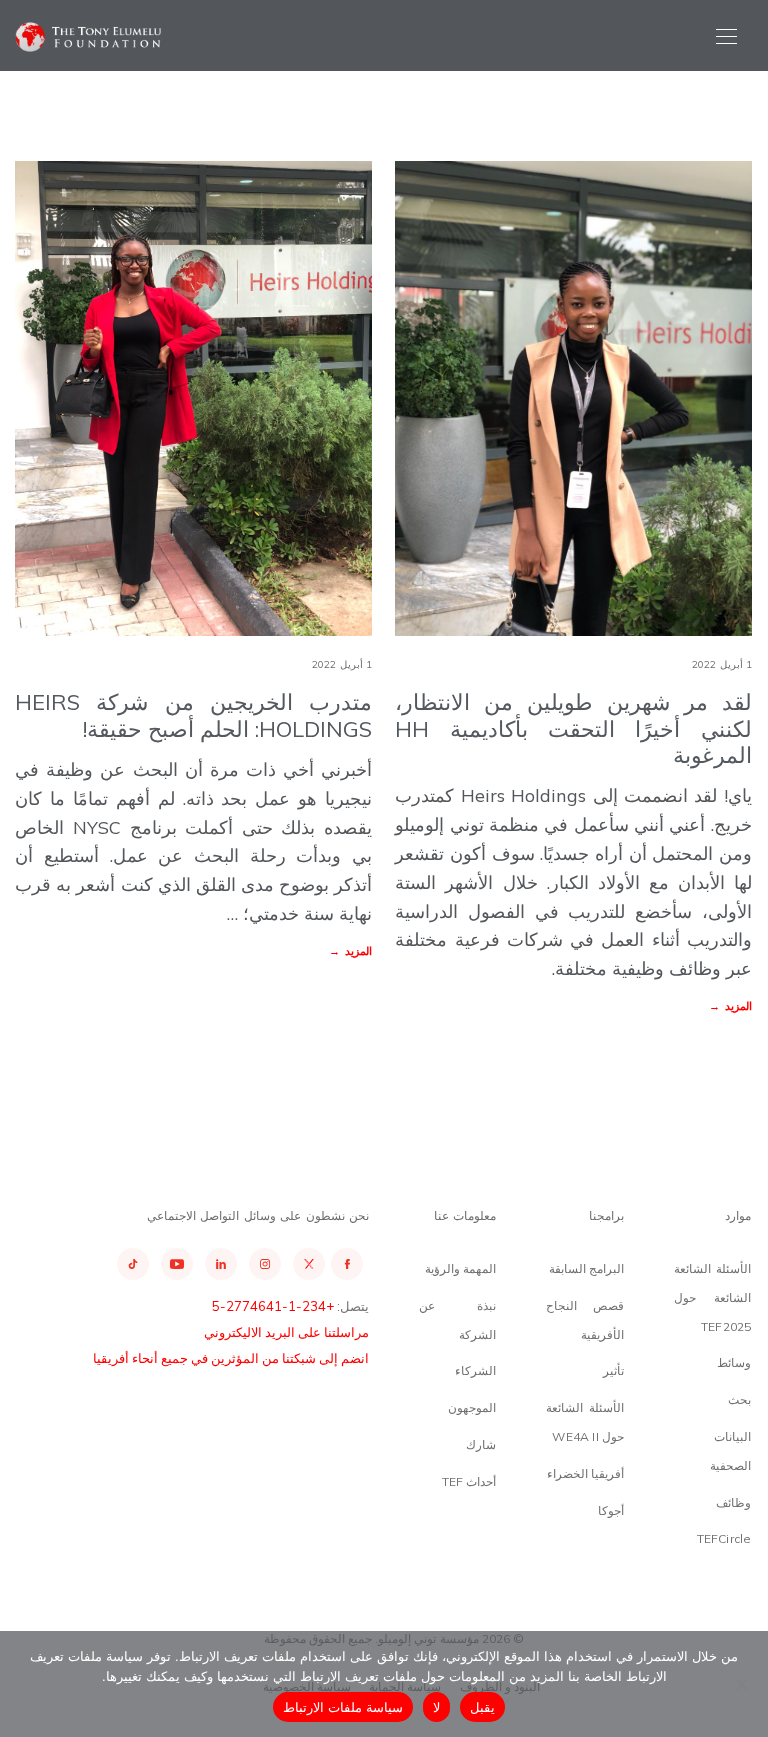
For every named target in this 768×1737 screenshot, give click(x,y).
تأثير (613, 1370)
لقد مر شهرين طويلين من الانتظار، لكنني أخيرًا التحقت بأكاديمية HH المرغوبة (573, 728)
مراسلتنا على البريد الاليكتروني (286, 1332)
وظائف (733, 1502)
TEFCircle (724, 1538)
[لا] (743, 1684)
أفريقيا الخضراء (585, 1473)
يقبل (482, 1707)
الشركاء (475, 1370)
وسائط (734, 1362)
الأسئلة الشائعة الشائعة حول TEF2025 (713, 1297)
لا (436, 1707)
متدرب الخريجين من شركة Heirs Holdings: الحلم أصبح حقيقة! (193, 715)
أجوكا (611, 1510)
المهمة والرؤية (460, 1268)
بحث (739, 1399)
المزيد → (350, 951)
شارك (481, 1444)
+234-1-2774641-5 (273, 1306)
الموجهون (472, 1407)
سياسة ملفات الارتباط (343, 1707)
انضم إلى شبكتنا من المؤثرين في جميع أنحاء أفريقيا (231, 1358)
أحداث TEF (469, 1481)
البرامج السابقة (586, 1268)
